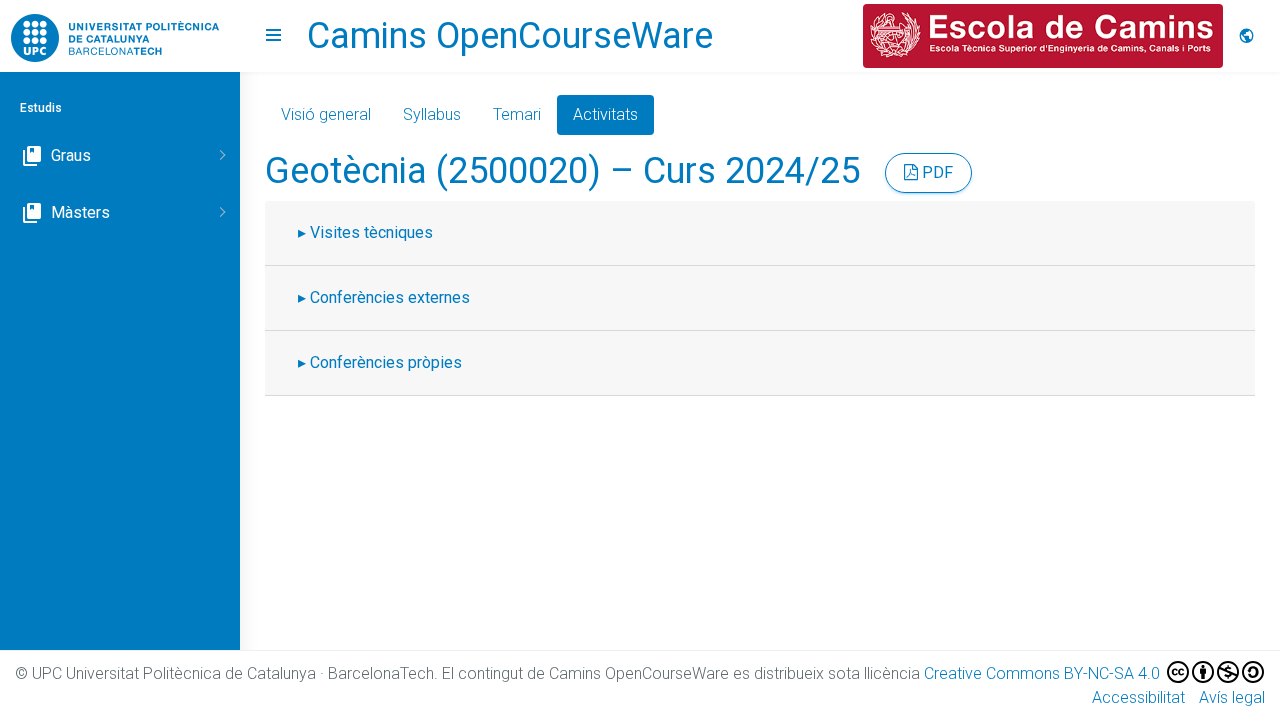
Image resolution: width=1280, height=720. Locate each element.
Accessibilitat (1138, 697)
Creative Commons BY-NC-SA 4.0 (1044, 673)
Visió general (326, 114)
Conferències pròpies (386, 362)
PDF (935, 172)
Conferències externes (390, 297)
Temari (517, 114)
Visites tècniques (371, 232)
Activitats (605, 114)
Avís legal (1232, 697)
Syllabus (432, 114)
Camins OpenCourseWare (510, 36)
